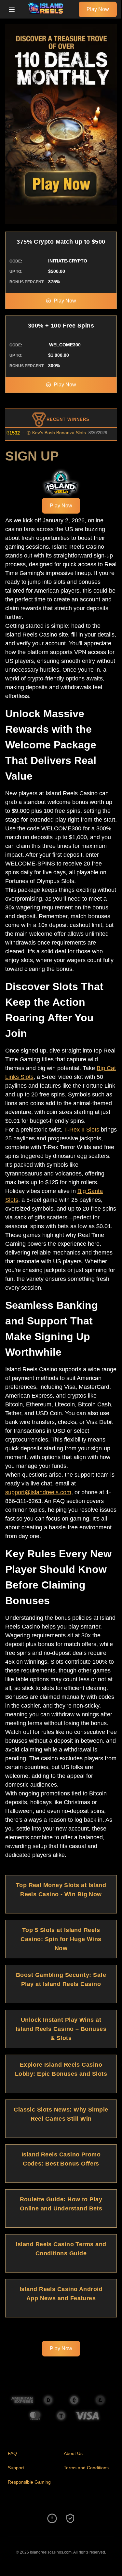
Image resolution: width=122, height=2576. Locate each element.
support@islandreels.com (38, 1492)
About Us (73, 2453)
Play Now (98, 9)
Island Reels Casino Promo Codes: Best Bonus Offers (61, 2159)
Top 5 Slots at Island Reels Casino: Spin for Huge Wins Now (61, 1939)
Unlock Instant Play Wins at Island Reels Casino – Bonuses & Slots (61, 2029)
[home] (48, 14)
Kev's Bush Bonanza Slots (46, 433)
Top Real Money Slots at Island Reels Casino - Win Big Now (61, 1890)
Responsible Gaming (29, 2482)
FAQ (12, 2453)
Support (16, 2468)
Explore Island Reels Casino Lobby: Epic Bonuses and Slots (61, 2069)
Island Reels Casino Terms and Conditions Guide (61, 2249)
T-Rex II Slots (82, 1130)
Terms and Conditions (86, 2468)
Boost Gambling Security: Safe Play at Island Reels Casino (61, 1979)
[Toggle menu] (12, 9)
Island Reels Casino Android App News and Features (61, 2294)
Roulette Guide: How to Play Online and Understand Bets (61, 2204)
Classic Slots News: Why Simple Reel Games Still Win (61, 2114)
